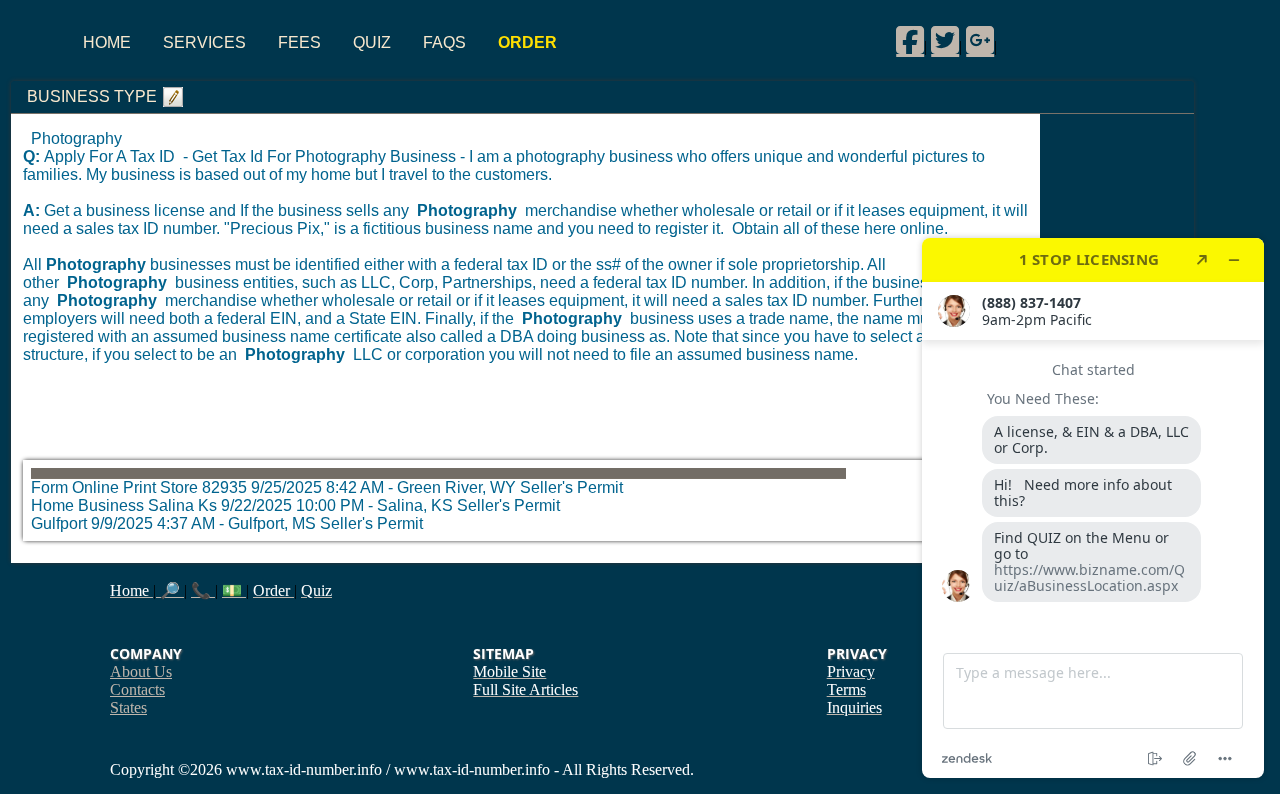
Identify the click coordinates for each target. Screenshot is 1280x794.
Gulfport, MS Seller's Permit (325, 523)
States (128, 707)
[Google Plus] (980, 40)
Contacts (137, 689)
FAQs (444, 42)
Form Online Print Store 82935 (139, 487)
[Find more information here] (1093, 508)
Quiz (372, 42)
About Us (141, 671)
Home (107, 42)
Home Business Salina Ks (124, 505)
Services (204, 42)
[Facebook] (910, 40)
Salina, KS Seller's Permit (468, 505)
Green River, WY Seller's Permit (510, 487)
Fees (299, 42)
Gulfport (59, 523)
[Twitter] (945, 40)
